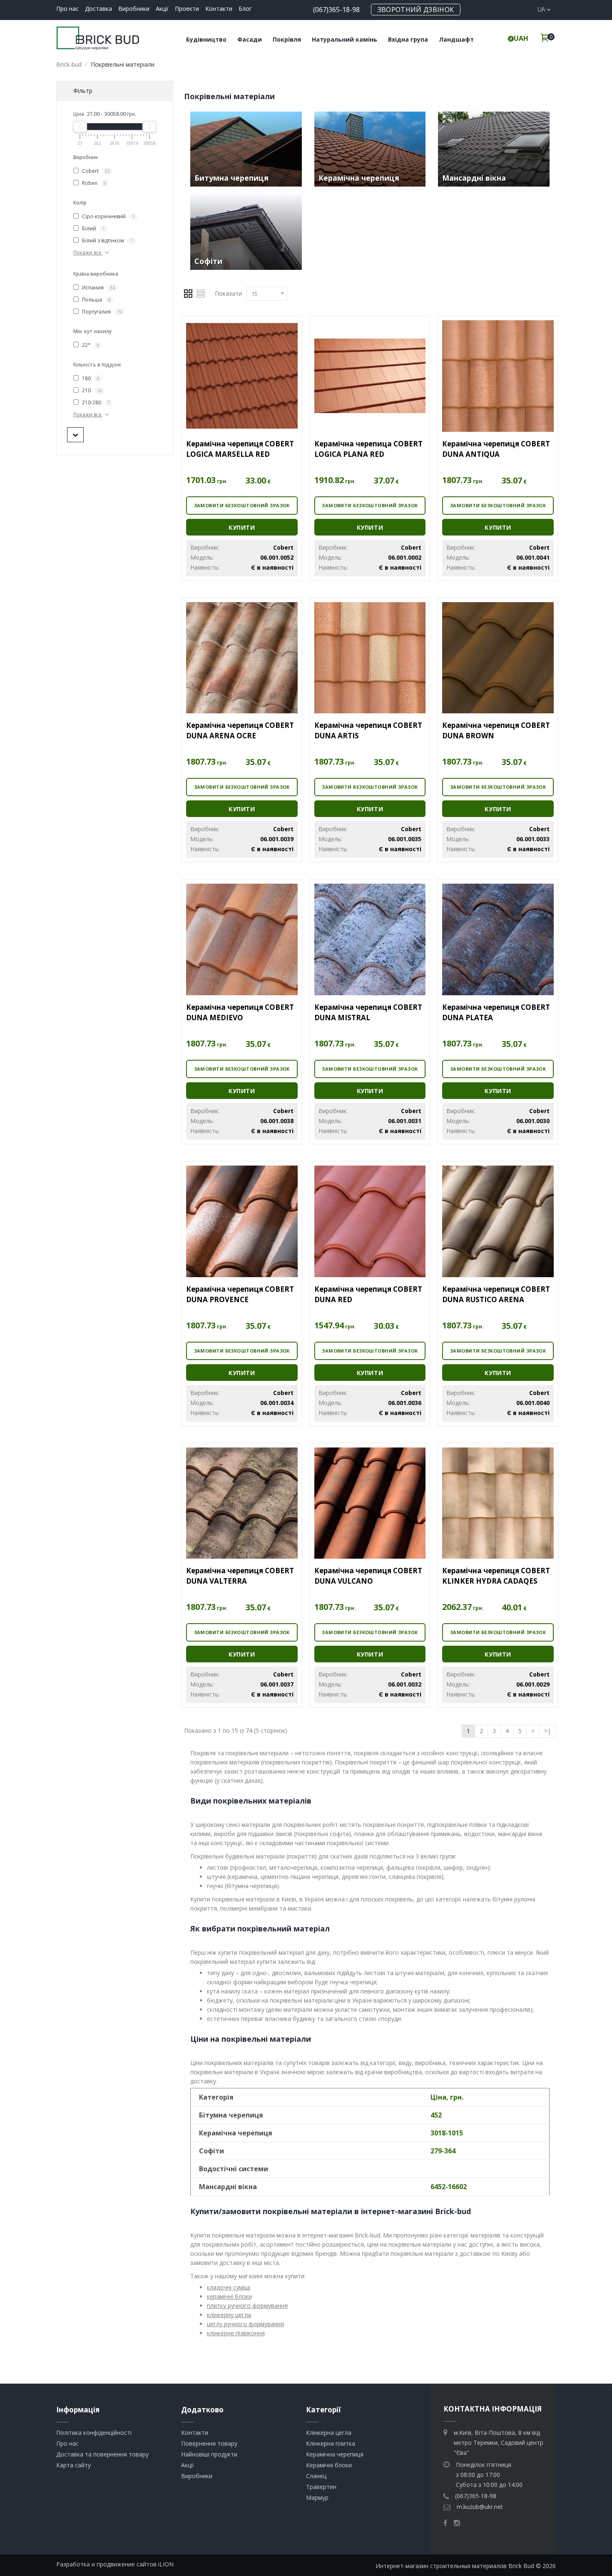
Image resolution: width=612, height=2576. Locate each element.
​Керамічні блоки (329, 2465)
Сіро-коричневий (108, 216)
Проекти (187, 9)
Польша (96, 300)
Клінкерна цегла (329, 2433)
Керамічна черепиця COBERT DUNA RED (368, 1294)
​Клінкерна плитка (331, 2443)
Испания (98, 288)
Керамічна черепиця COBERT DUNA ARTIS (368, 730)
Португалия (101, 312)
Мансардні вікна (474, 178)
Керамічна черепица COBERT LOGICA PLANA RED (368, 449)
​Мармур (317, 2498)
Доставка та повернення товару (102, 2454)
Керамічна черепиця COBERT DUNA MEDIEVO (240, 1012)
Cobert (95, 171)
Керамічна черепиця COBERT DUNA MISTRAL (368, 1012)
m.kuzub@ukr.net (480, 2507)
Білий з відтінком (107, 240)
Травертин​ (321, 2487)
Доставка (98, 9)
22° (90, 345)
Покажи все (88, 253)
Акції (162, 9)
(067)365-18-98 (336, 10)
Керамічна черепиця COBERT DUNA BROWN (496, 730)
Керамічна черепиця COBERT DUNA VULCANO (368, 1576)
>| (547, 1731)
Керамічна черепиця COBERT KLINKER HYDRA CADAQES (496, 1576)
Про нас (67, 9)
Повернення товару (209, 2443)
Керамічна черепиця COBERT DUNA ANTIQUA (496, 449)
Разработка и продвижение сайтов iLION (115, 2564)
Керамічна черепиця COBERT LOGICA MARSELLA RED (240, 449)
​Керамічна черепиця (335, 2454)
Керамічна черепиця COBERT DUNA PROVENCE (240, 1294)
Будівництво (206, 39)
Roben (93, 183)
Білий (93, 228)
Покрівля (287, 39)
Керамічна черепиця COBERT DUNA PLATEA (496, 1012)
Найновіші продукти (209, 2454)
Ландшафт (456, 39)
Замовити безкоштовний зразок (242, 505)
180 (90, 378)
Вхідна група (408, 39)
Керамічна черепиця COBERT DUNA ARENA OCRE (240, 730)
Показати (228, 293)
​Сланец (316, 2476)
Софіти (208, 261)
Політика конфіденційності (94, 2433)
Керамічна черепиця (359, 178)
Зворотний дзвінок (416, 10)
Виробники (134, 9)
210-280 (95, 402)
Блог (245, 9)
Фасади (250, 39)
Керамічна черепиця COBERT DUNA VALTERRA (240, 1576)
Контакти (219, 9)
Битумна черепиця (231, 178)
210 (91, 390)
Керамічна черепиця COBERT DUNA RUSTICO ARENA (496, 1294)
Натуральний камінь (345, 39)
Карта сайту (73, 2465)
